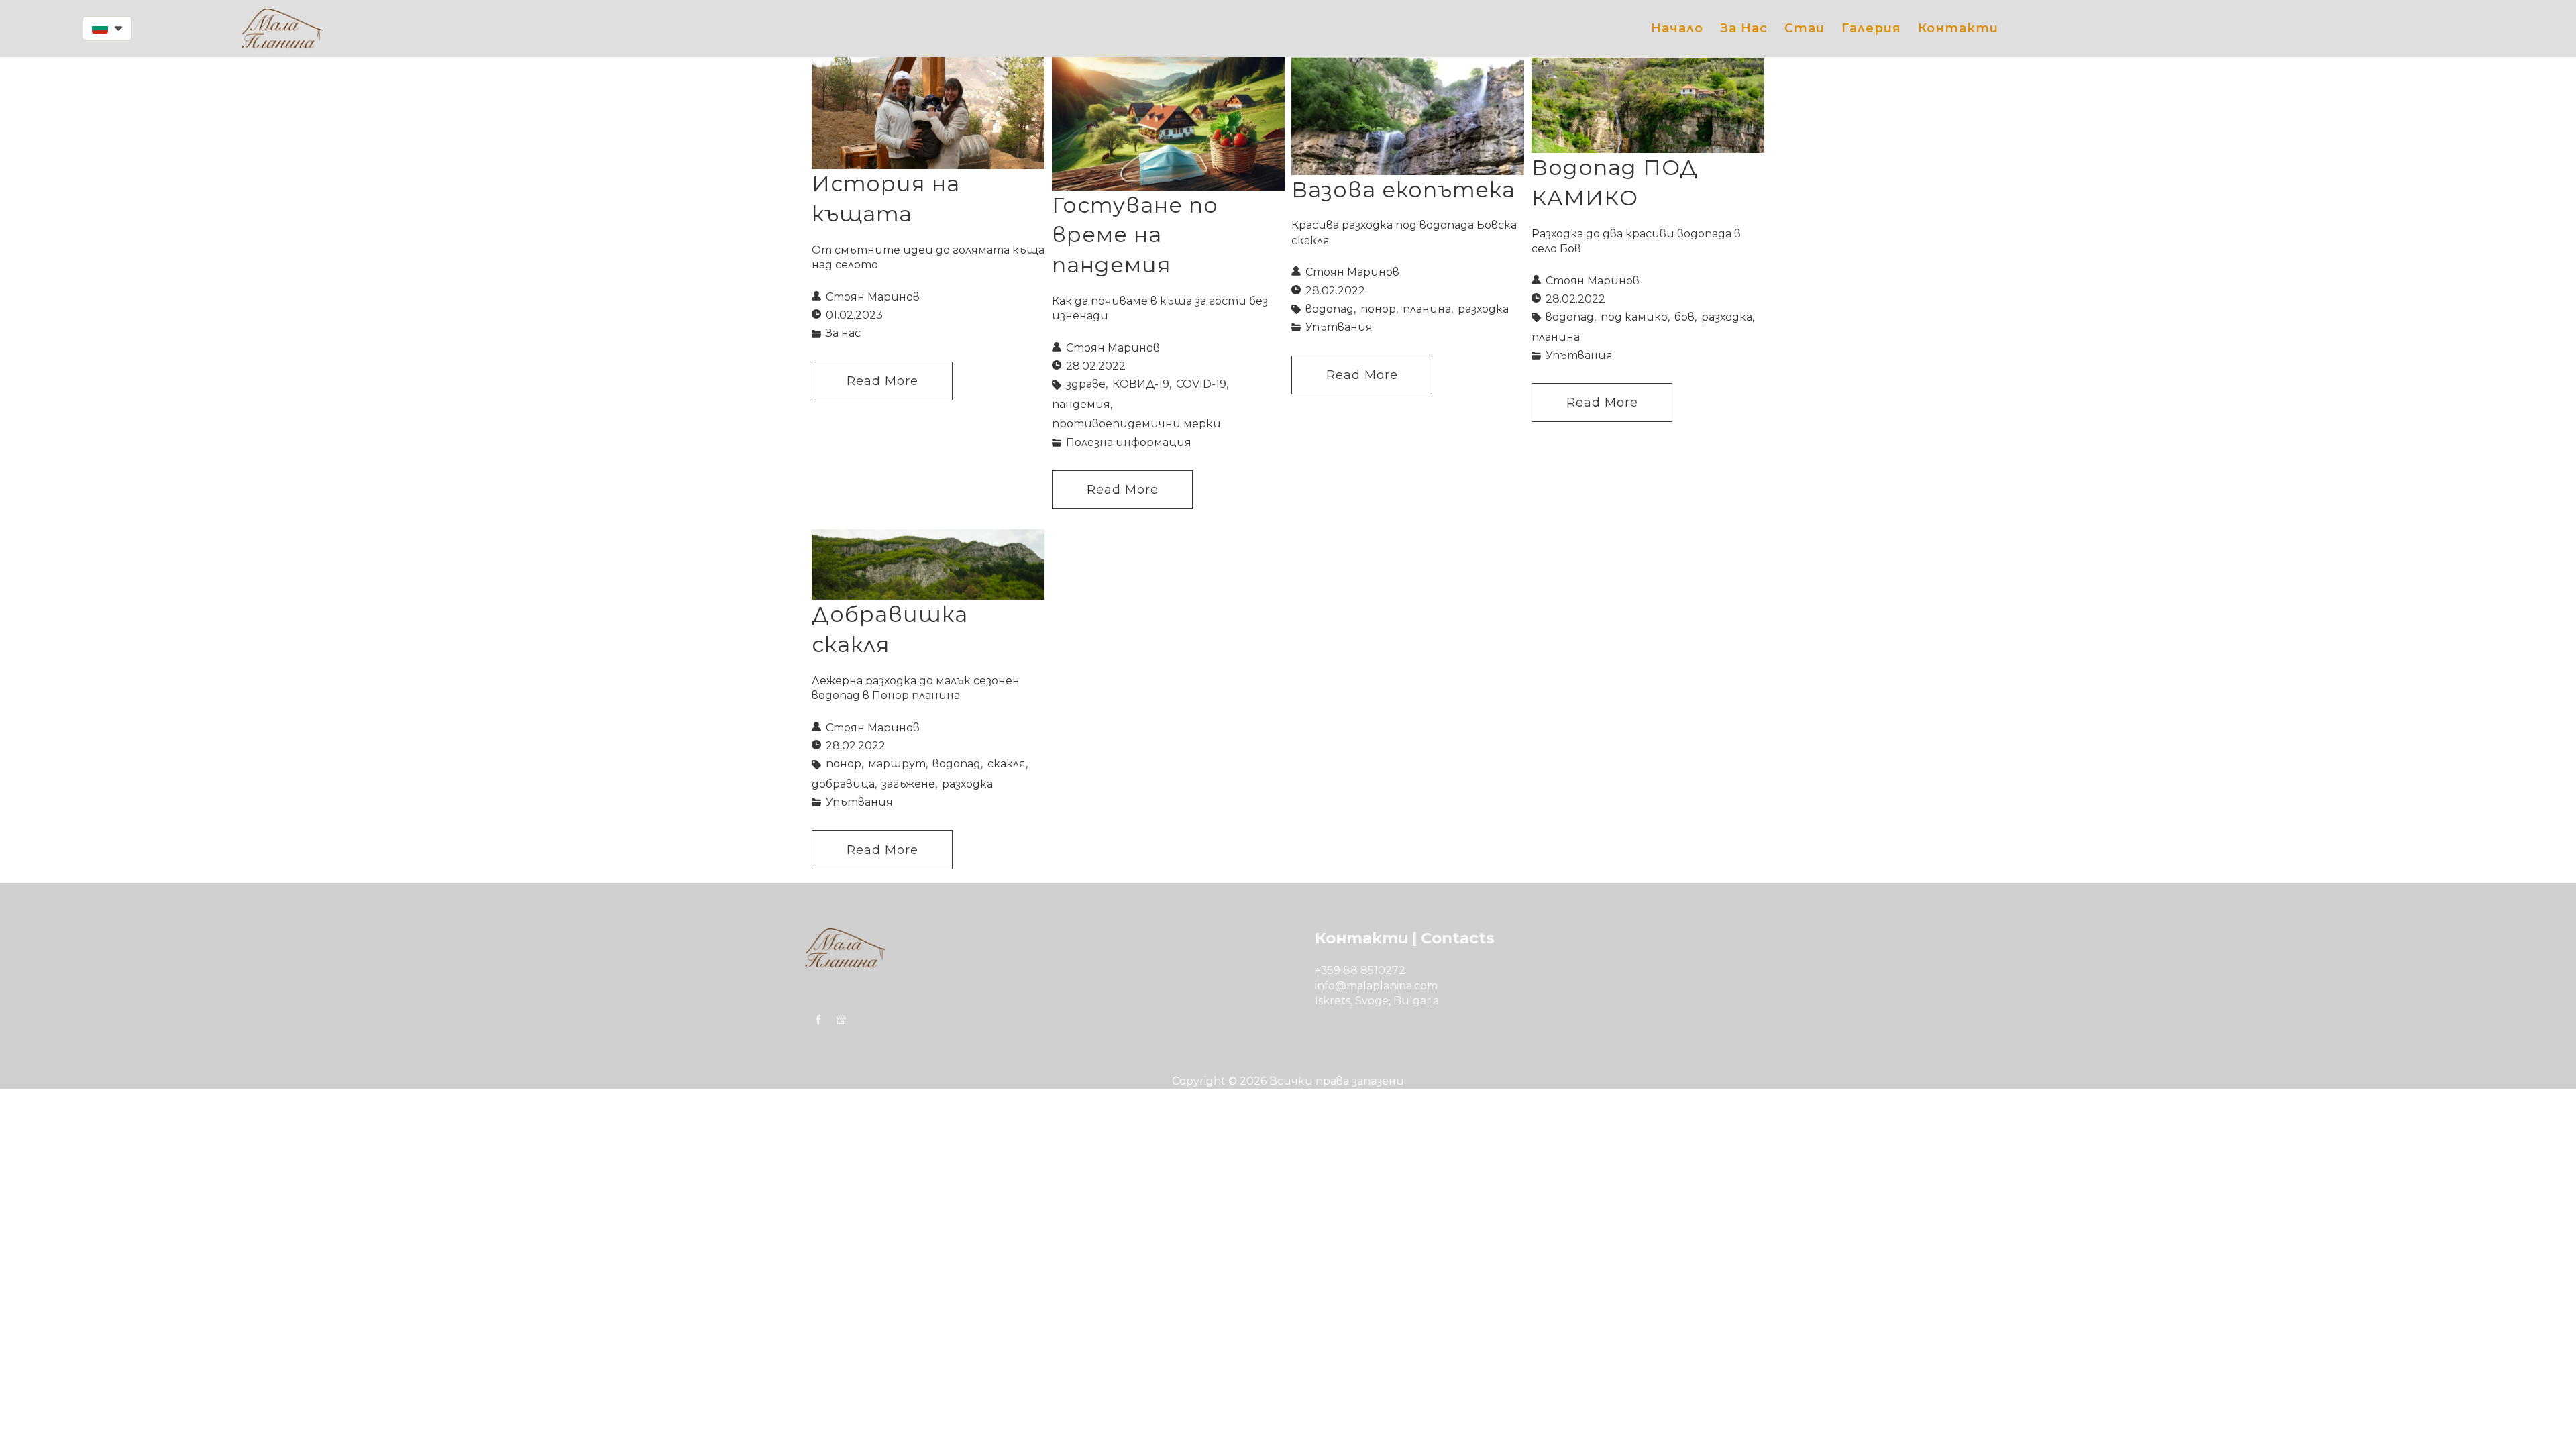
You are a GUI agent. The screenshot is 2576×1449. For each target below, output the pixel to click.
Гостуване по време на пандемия (1135, 235)
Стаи (1805, 28)
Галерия (1871, 28)
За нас (1744, 28)
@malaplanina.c (1378, 986)
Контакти (1958, 28)
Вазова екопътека (1403, 190)
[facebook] (818, 1020)
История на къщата (886, 199)
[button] (107, 28)
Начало (1677, 28)
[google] (841, 1020)
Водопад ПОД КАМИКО (1615, 182)
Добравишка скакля (890, 629)
